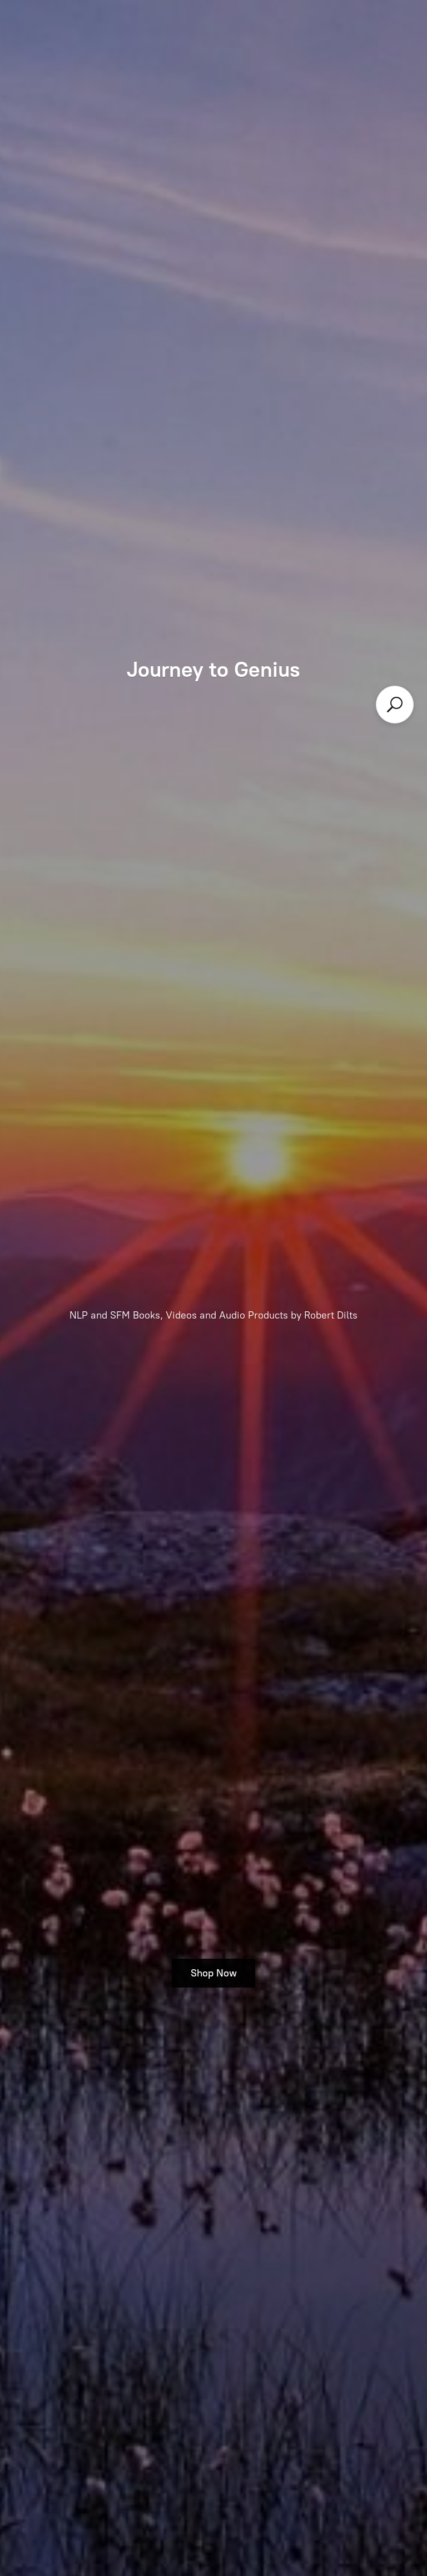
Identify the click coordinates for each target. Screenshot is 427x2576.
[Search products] (395, 705)
